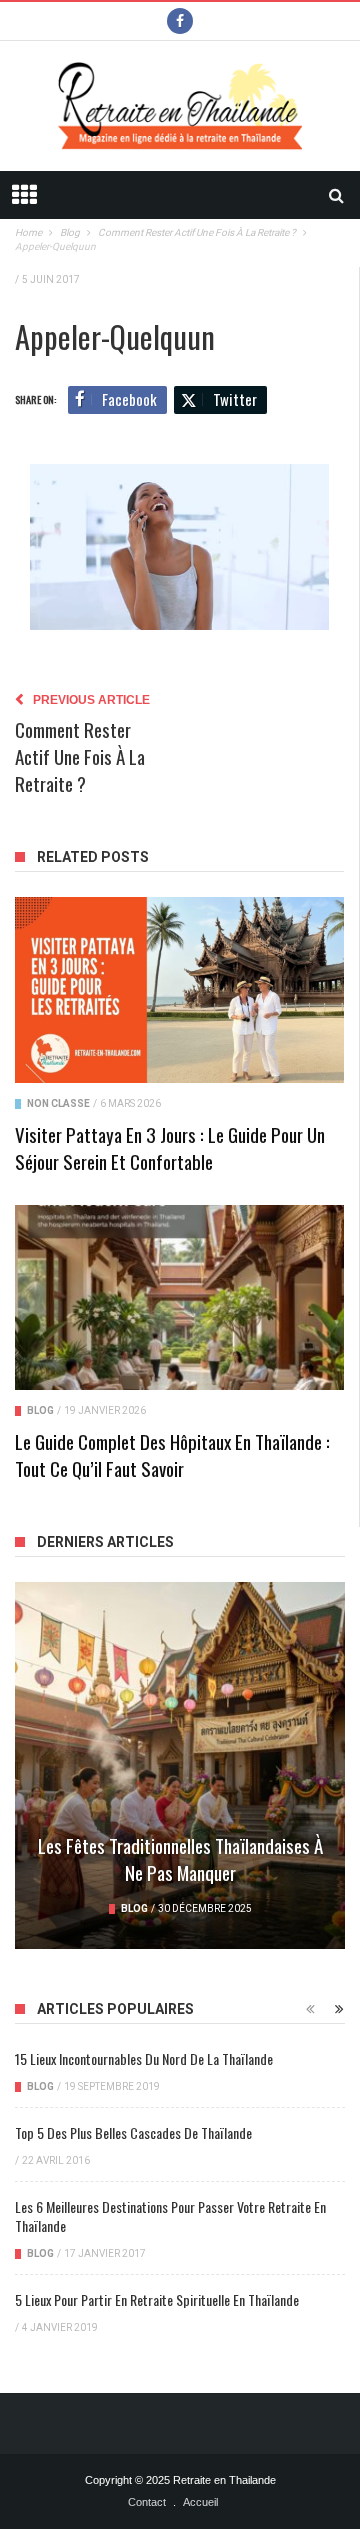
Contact (147, 2502)
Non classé (58, 1103)
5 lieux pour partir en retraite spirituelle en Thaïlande (157, 2299)
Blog (40, 1410)
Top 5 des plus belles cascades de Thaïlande (133, 2132)
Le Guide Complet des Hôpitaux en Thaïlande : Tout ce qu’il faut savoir (172, 1454)
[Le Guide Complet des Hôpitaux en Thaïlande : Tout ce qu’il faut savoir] (179, 1297)
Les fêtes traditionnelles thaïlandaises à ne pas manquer (180, 1858)
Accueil (200, 2502)
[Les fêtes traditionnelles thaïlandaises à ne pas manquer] (180, 1765)
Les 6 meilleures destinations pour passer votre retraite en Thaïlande (170, 2216)
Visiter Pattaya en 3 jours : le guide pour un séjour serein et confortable (170, 1147)
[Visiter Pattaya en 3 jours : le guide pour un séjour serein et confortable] (179, 989)
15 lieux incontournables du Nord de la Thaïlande (144, 2058)
